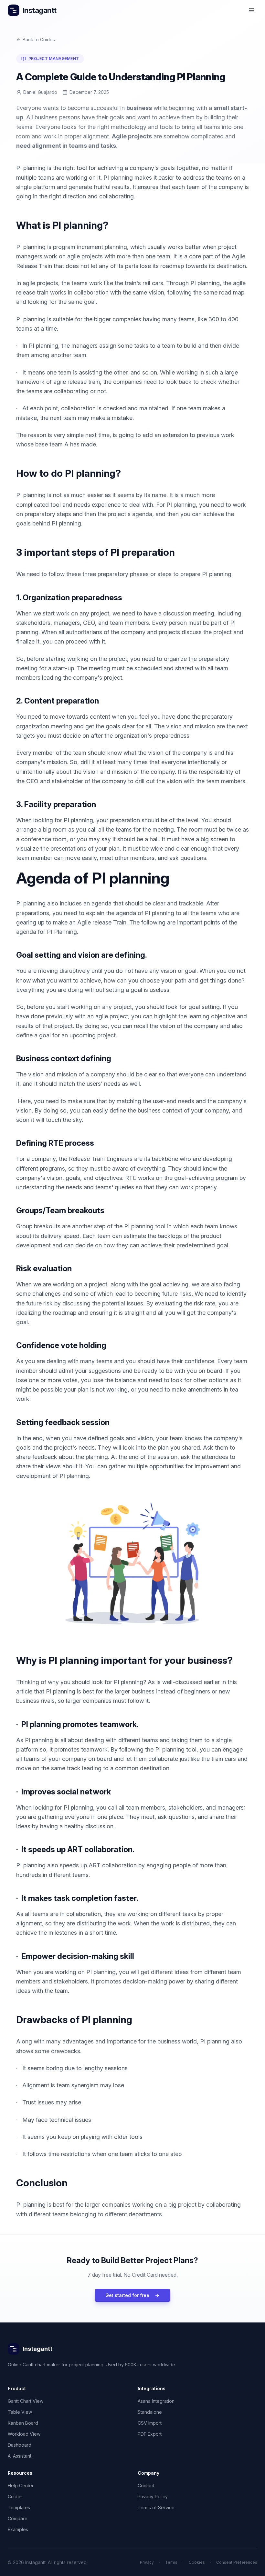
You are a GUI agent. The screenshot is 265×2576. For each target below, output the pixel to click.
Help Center (21, 2486)
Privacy (147, 2562)
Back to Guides (39, 40)
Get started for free (127, 2295)
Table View (20, 2412)
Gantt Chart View (26, 2401)
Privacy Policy (153, 2496)
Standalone (150, 2412)
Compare (18, 2518)
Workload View (24, 2434)
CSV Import (150, 2423)
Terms (171, 2562)
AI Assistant (20, 2456)
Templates (19, 2507)
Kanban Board (23, 2423)
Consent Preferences (237, 2562)
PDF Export (150, 2434)
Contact (146, 2486)
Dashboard (20, 2445)
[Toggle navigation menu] (251, 10)
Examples (18, 2529)
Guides (15, 2496)
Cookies (197, 2562)
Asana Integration (156, 2401)
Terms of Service (156, 2507)
